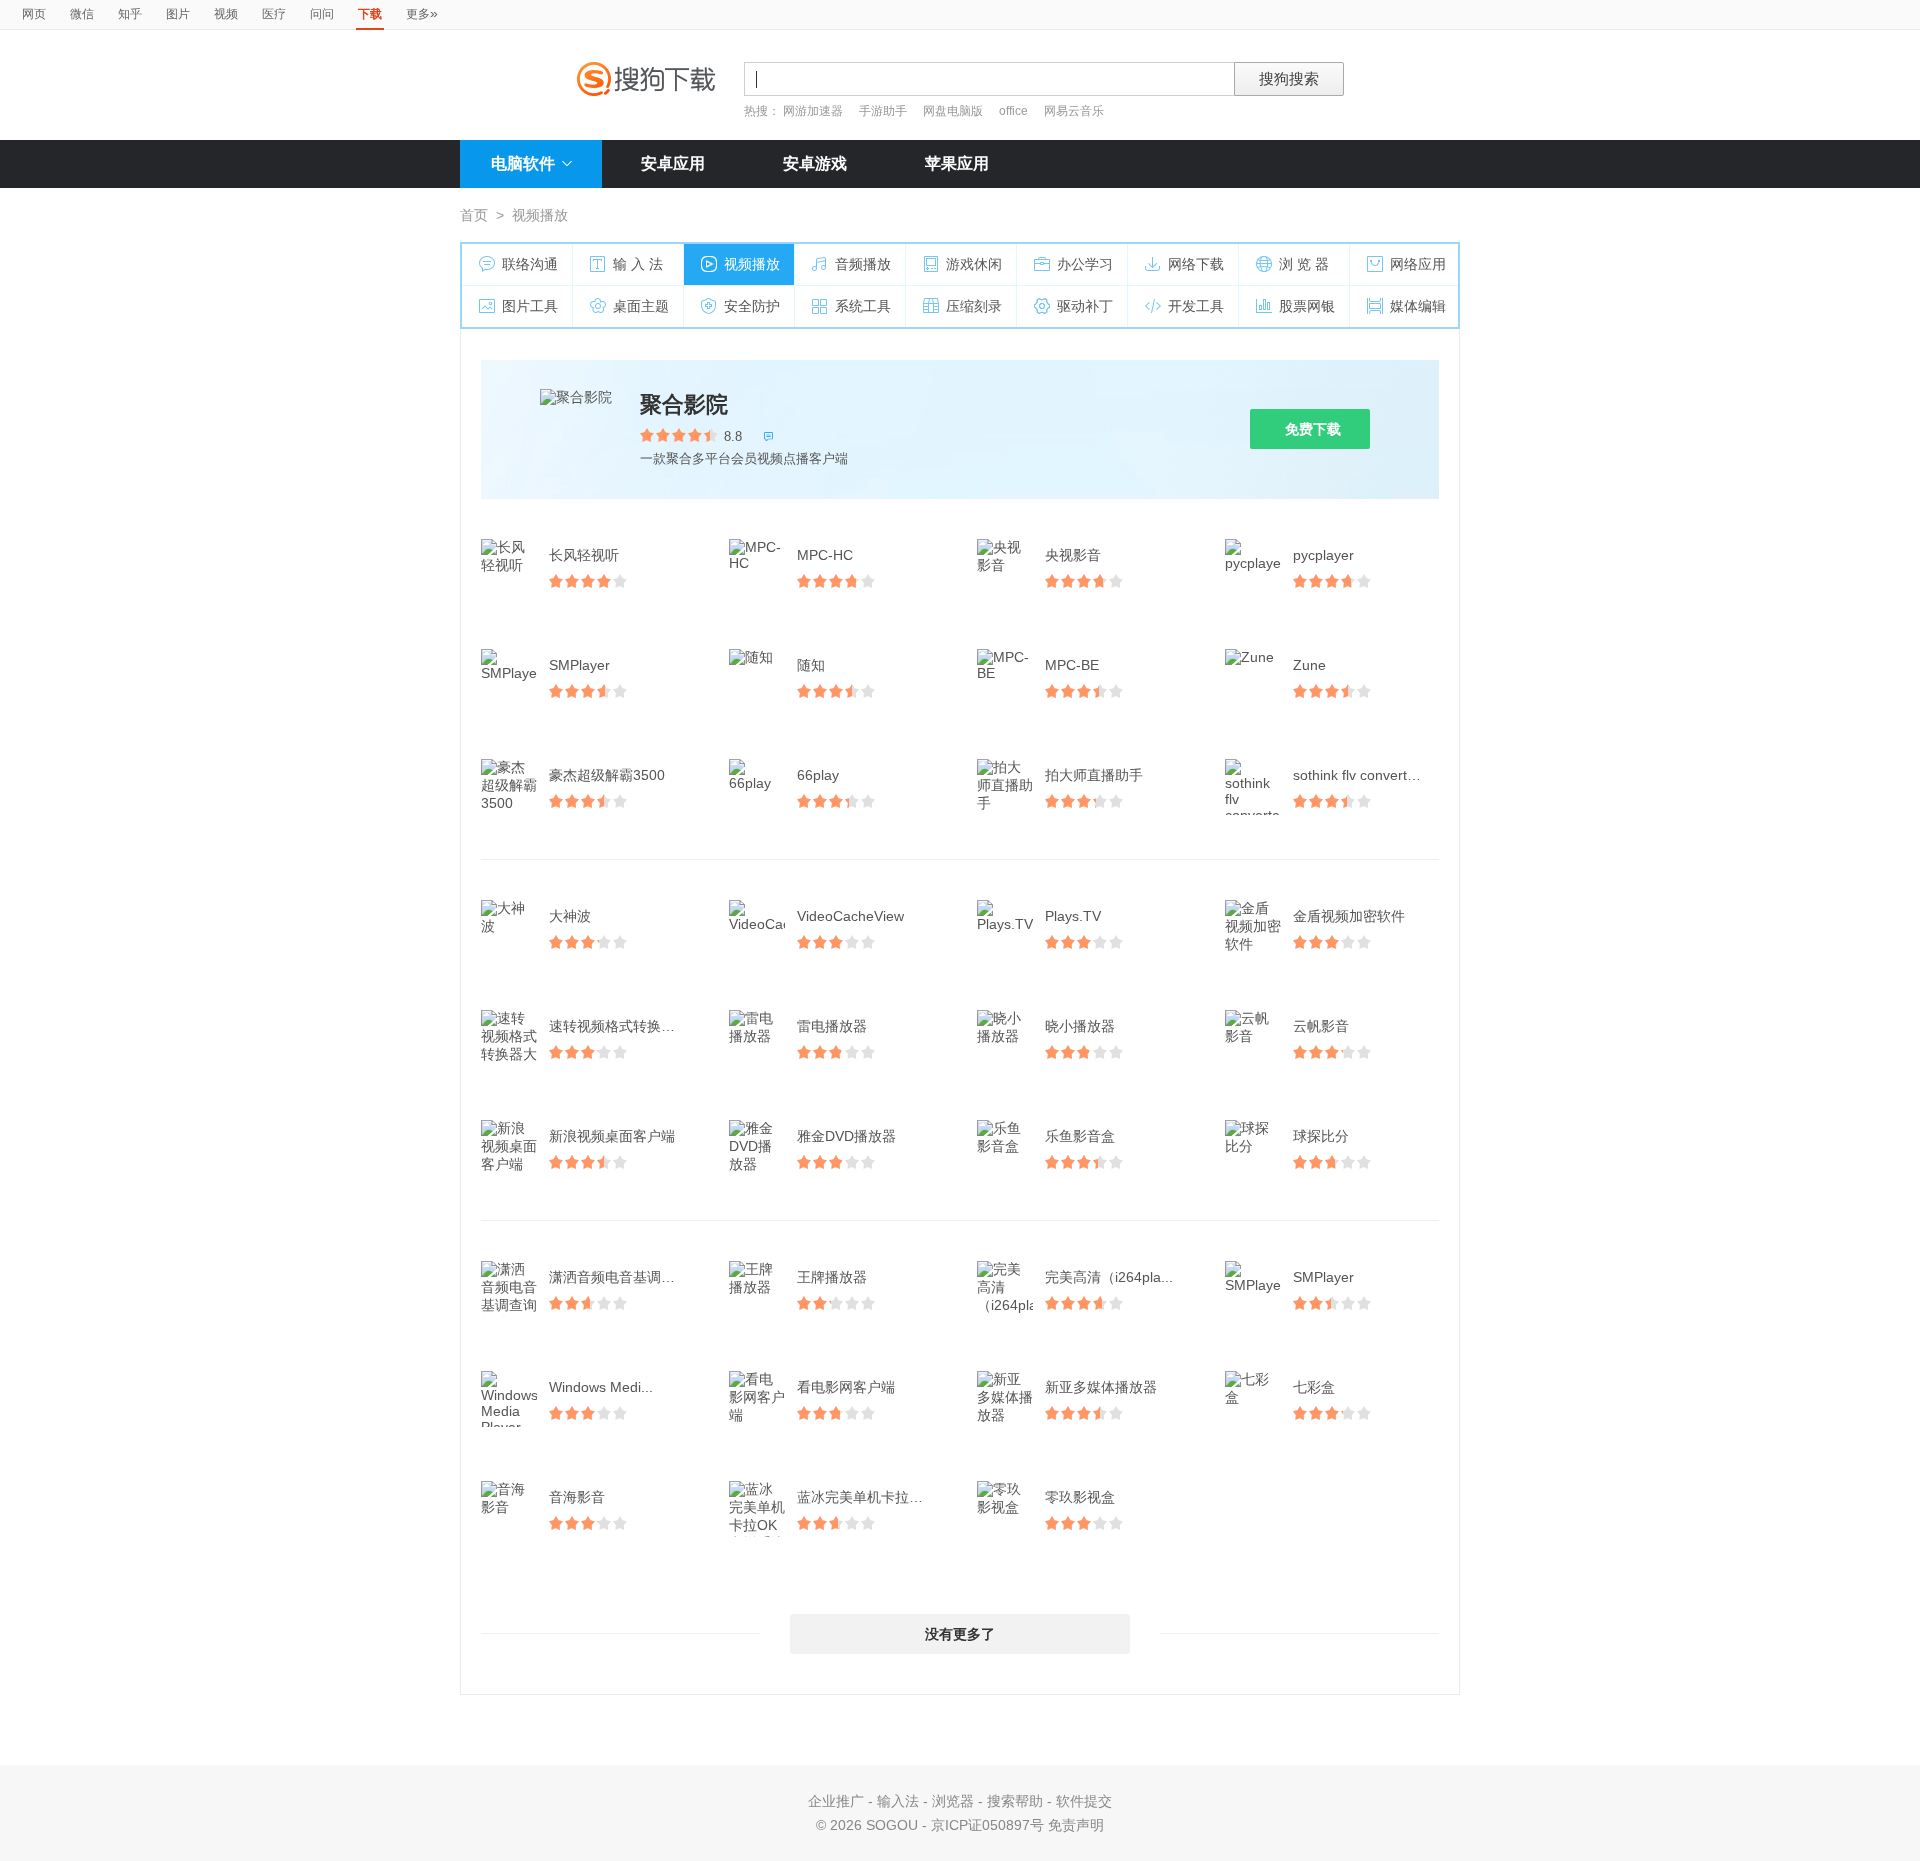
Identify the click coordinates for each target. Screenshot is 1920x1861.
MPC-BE (1072, 665)
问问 (322, 14)
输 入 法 (638, 264)
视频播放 (752, 264)
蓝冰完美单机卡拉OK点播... (872, 1497)
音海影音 (577, 1497)
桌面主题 (641, 306)
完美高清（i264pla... (1109, 1277)
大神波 (570, 916)
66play (818, 775)
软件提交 (1084, 1801)
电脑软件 (523, 163)
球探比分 (1321, 1136)
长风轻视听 (584, 555)
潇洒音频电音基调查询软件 (624, 1277)
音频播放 (863, 264)
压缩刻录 (974, 306)
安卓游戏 (815, 163)
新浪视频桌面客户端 (612, 1136)
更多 (422, 13)
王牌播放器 (832, 1277)
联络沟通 (530, 264)
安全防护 (752, 306)
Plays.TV (1073, 916)
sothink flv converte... (1360, 775)
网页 (34, 14)
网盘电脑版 (953, 111)
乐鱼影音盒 (1080, 1136)
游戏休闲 (974, 264)
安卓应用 (673, 163)
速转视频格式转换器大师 (624, 1026)
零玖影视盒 (1080, 1497)
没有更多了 (960, 1634)
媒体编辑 (1418, 306)
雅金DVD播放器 (846, 1136)
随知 (811, 665)
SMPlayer (579, 665)
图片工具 (530, 306)
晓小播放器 (1080, 1026)
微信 (82, 14)
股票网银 (1307, 306)
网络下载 (1196, 264)
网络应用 (1418, 264)
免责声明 (1076, 1825)
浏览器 (953, 1801)
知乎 (130, 14)
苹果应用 (957, 163)
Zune (1309, 665)
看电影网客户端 (846, 1387)
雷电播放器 (832, 1026)
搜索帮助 (1015, 1801)
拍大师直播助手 (1094, 775)
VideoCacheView (850, 916)
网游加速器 (813, 111)
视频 (226, 14)
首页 (474, 215)
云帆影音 (1321, 1026)
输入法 (898, 1801)
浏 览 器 (1304, 264)
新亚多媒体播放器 (1101, 1387)
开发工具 (1196, 306)
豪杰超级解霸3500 (607, 775)
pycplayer (1323, 555)
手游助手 (884, 111)
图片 (178, 14)
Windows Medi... (601, 1387)
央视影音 (1073, 555)
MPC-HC (825, 555)
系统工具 (863, 306)
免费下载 (1313, 429)
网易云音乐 (1074, 111)
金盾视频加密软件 (1349, 916)
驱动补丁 (1085, 306)
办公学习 (1085, 264)
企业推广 (836, 1801)
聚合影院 (684, 404)
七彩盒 (1314, 1387)
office (1015, 111)
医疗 (274, 14)
